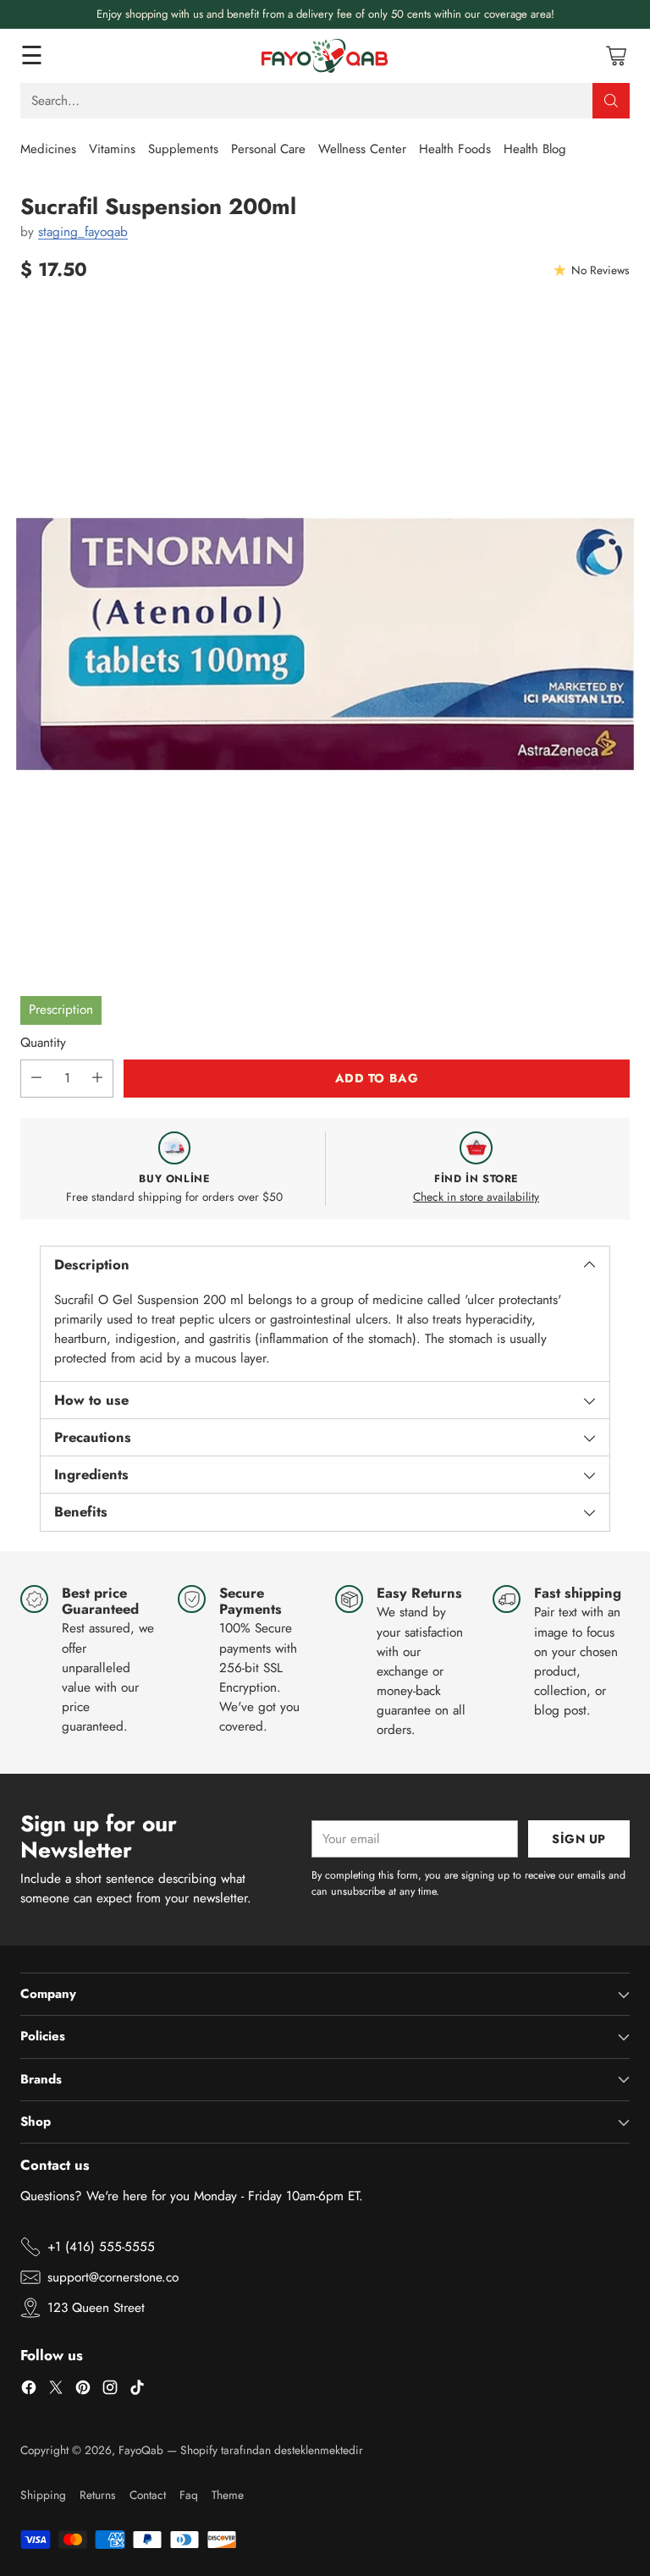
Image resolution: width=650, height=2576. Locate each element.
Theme (228, 2495)
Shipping (43, 2495)
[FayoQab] (325, 56)
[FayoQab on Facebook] (29, 2390)
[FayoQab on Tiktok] (137, 2390)
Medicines (48, 149)
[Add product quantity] (97, 1079)
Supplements (183, 149)
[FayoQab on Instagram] (110, 2390)
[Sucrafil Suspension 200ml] (325, 644)
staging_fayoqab (83, 232)
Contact (148, 2495)
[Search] (611, 101)
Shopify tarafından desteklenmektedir (272, 2450)
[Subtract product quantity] (36, 1079)
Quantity (43, 1043)
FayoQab (141, 2450)
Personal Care (268, 149)
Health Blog (535, 149)
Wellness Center (362, 149)
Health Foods (455, 149)
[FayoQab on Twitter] (56, 2390)
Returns (98, 2495)
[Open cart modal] (616, 55)
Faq (189, 2495)
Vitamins (112, 149)
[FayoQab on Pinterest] (83, 2390)
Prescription (61, 1010)
